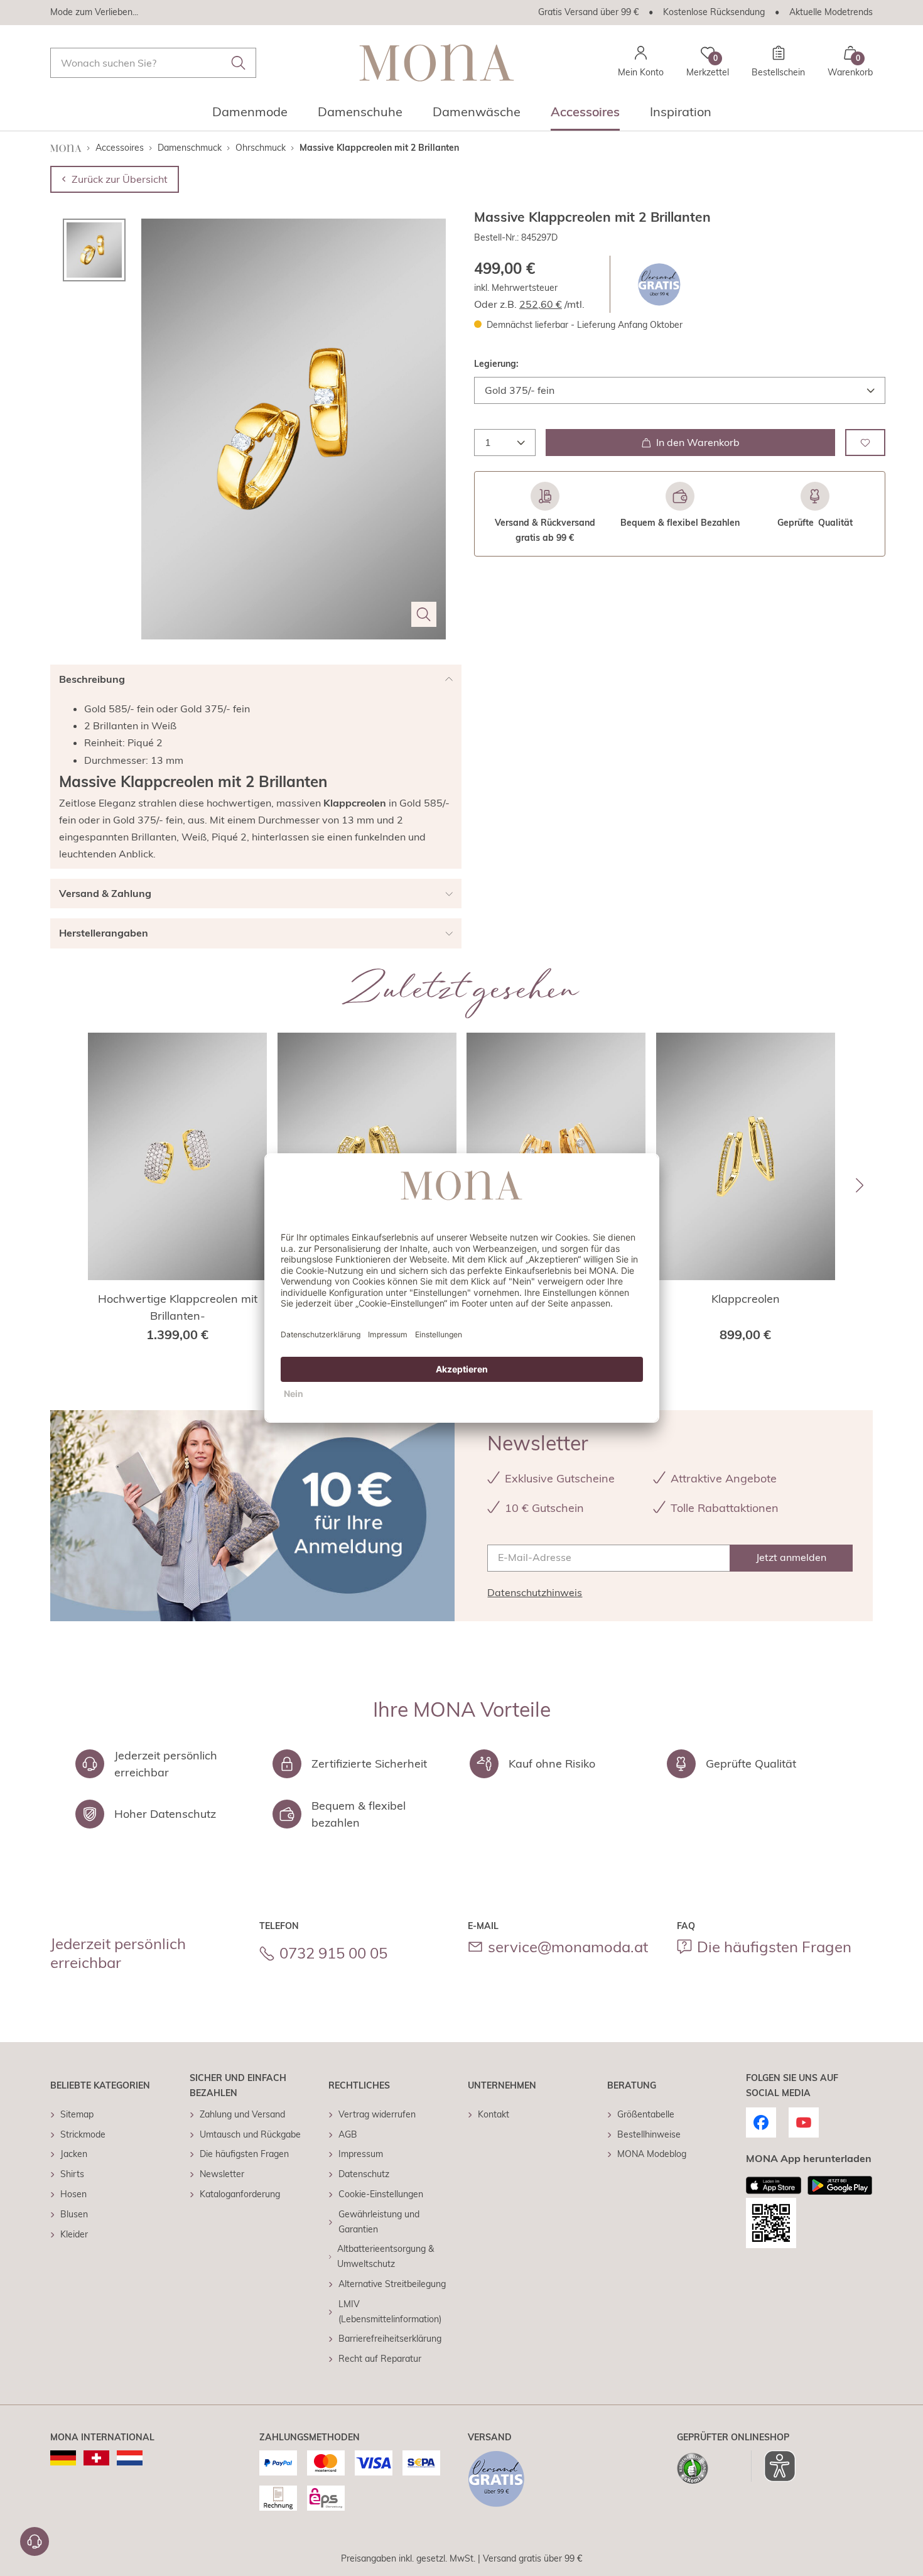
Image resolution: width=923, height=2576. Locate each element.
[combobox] (153, 63)
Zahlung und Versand (242, 2114)
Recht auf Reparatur (380, 2359)
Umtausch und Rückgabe (250, 2134)
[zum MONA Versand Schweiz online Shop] (96, 2458)
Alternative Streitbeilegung (392, 2284)
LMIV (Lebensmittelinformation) (390, 2312)
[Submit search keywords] (239, 63)
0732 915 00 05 (333, 1953)
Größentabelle (646, 2114)
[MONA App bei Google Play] (840, 2185)
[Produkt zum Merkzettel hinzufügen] (865, 443)
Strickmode (83, 2134)
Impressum (361, 2154)
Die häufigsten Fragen (774, 1947)
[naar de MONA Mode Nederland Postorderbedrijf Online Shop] (130, 2458)
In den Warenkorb (698, 442)
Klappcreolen (746, 1299)
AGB (348, 2134)
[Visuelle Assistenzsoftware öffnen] (773, 2466)
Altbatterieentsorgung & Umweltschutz (386, 2256)
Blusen (74, 2214)
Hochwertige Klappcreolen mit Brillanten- (178, 1307)
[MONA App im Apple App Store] (774, 2185)
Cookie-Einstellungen (381, 2194)
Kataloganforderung (240, 2194)
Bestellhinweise (649, 2134)
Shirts (72, 2174)
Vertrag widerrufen (377, 2114)
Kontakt (494, 2114)
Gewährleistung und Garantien (379, 2222)
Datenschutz (364, 2174)
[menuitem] (250, 116)
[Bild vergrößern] (424, 614)
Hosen (73, 2194)
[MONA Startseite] (437, 62)
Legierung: (496, 364)
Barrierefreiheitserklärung (390, 2339)
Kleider (74, 2234)
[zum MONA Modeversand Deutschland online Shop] (63, 2458)
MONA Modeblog (652, 2154)
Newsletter (222, 2174)
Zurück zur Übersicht (120, 179)
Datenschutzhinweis (535, 1592)
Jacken (74, 2154)
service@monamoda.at (568, 1947)
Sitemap (77, 2114)
